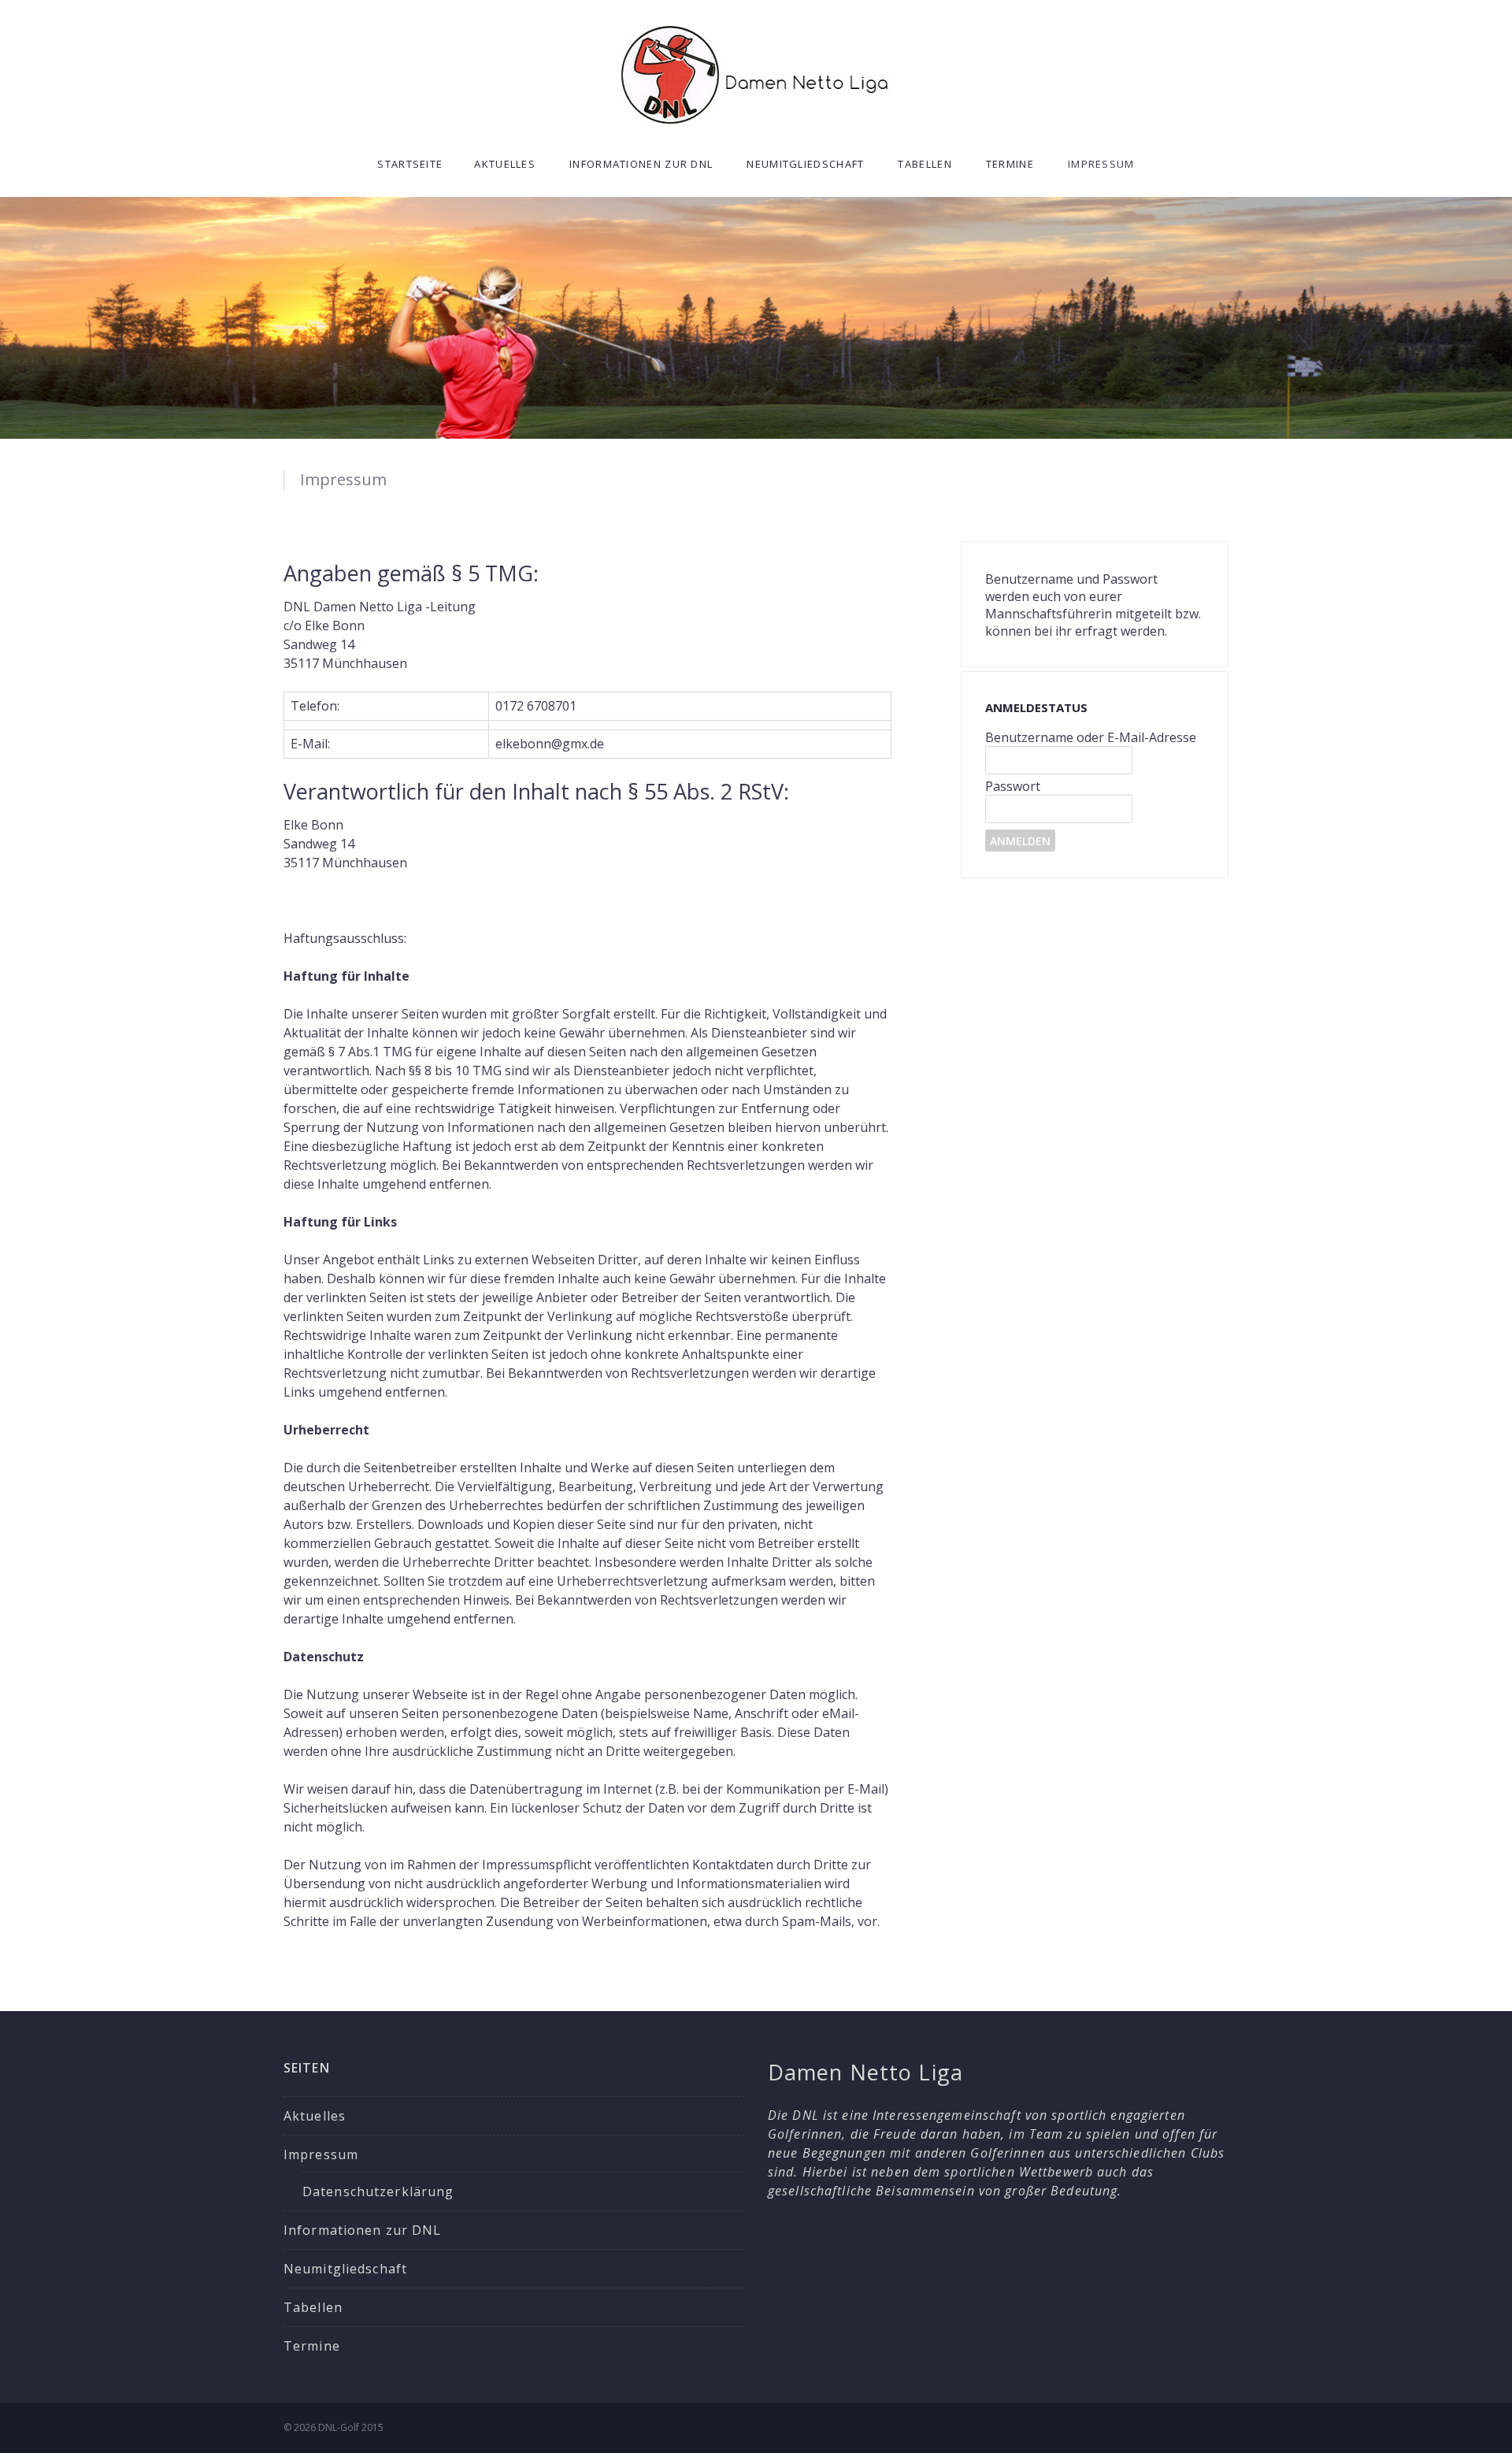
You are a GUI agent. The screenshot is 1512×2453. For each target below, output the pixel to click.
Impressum (1101, 164)
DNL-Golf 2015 (351, 2427)
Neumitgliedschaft (805, 164)
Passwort (1013, 786)
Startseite (410, 164)
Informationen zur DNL (641, 164)
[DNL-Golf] (756, 74)
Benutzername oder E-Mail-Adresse (1091, 737)
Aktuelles (505, 164)
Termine (1010, 164)
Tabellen (925, 164)
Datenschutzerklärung (378, 2191)
